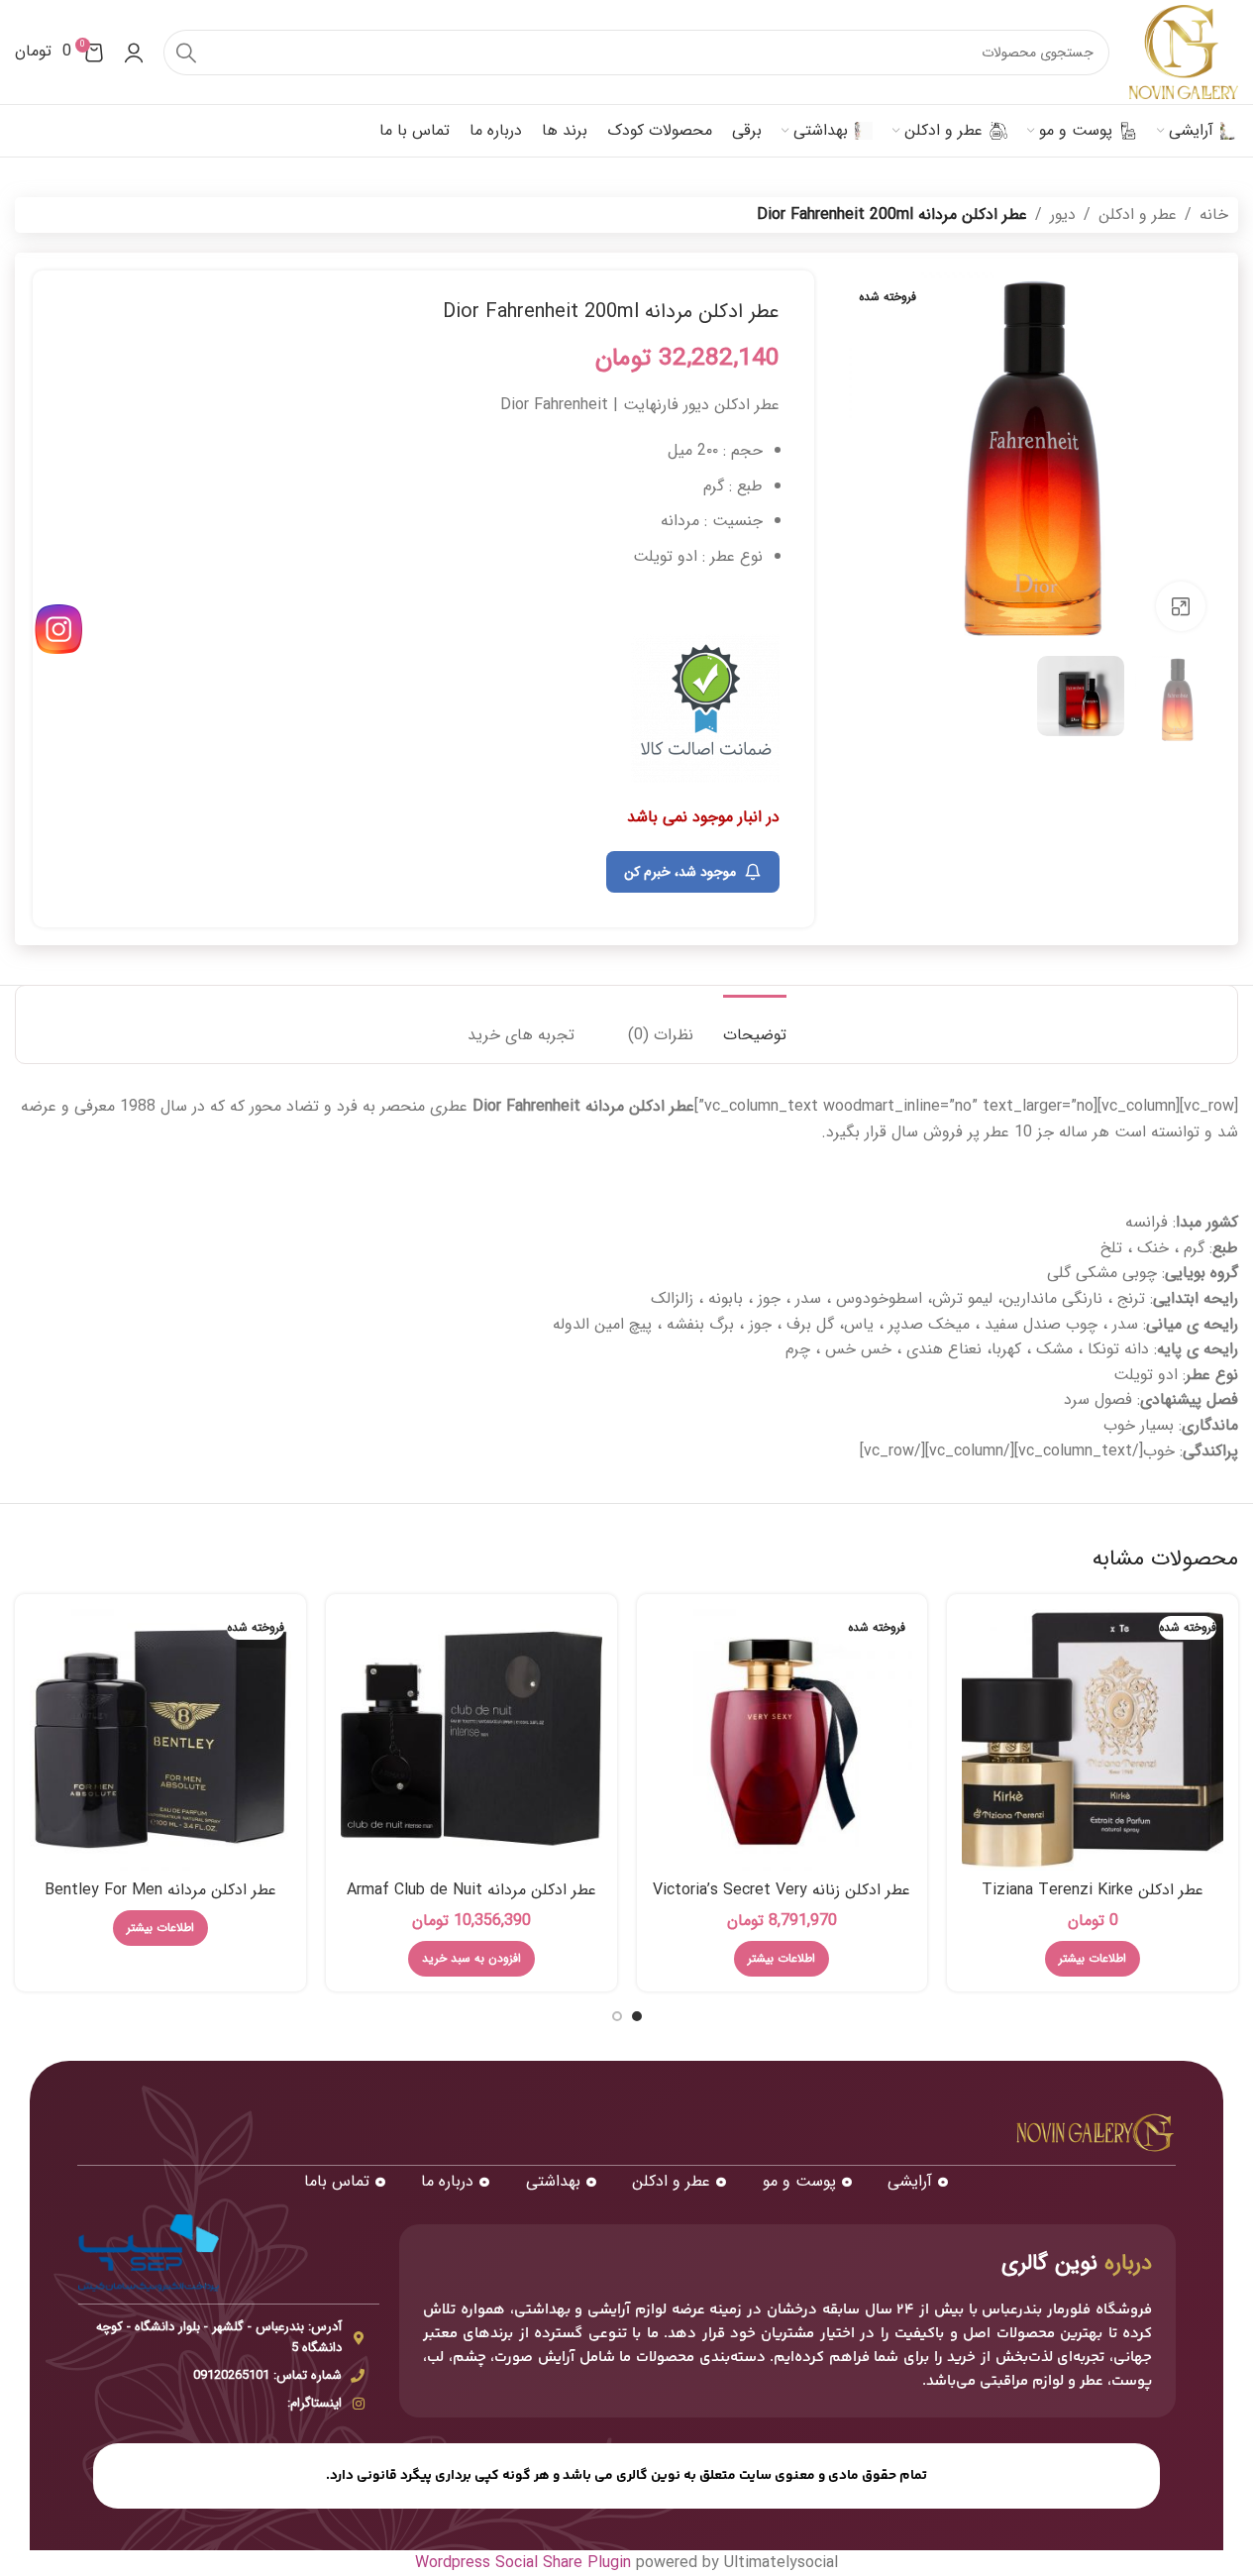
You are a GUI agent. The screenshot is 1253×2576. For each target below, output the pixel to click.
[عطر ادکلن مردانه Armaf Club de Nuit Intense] (471, 1740)
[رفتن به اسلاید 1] (637, 2016)
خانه (1214, 215)
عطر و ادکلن (1138, 215)
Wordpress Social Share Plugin (525, 2563)
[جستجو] (186, 53)
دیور (1063, 215)
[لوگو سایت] (1184, 51)
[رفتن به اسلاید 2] (617, 2016)
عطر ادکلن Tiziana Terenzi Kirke (1093, 1890)
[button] (471, 1959)
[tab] (755, 1025)
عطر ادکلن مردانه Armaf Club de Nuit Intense (471, 1901)
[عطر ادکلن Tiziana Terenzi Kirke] (1093, 1740)
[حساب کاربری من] (134, 53)
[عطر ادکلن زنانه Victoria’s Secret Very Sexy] (783, 1740)
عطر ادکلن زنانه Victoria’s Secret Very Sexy (782, 1901)
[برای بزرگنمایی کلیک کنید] (1181, 606)
